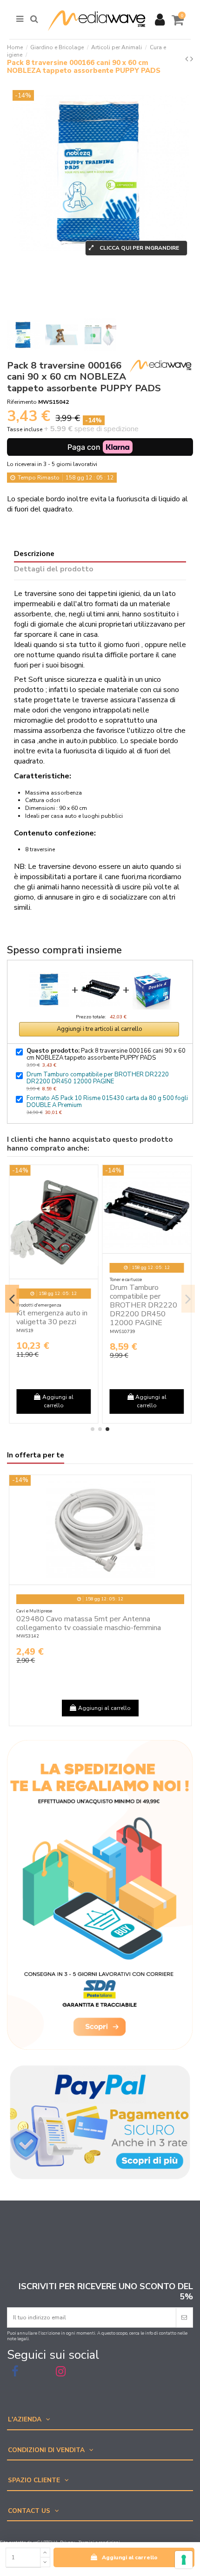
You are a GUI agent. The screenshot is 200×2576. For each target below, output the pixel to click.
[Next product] (192, 59)
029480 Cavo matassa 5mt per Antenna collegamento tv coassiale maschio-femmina (89, 1623)
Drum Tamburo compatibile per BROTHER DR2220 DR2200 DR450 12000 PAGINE (98, 1078)
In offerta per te (36, 1456)
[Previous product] (188, 59)
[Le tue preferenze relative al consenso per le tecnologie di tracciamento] (184, 2560)
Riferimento (22, 402)
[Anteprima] (91, 1178)
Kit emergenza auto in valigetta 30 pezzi (52, 1317)
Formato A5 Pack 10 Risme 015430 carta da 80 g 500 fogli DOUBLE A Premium (107, 1102)
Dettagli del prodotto (54, 570)
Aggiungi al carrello (130, 2557)
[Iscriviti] (184, 2317)
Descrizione (34, 554)
